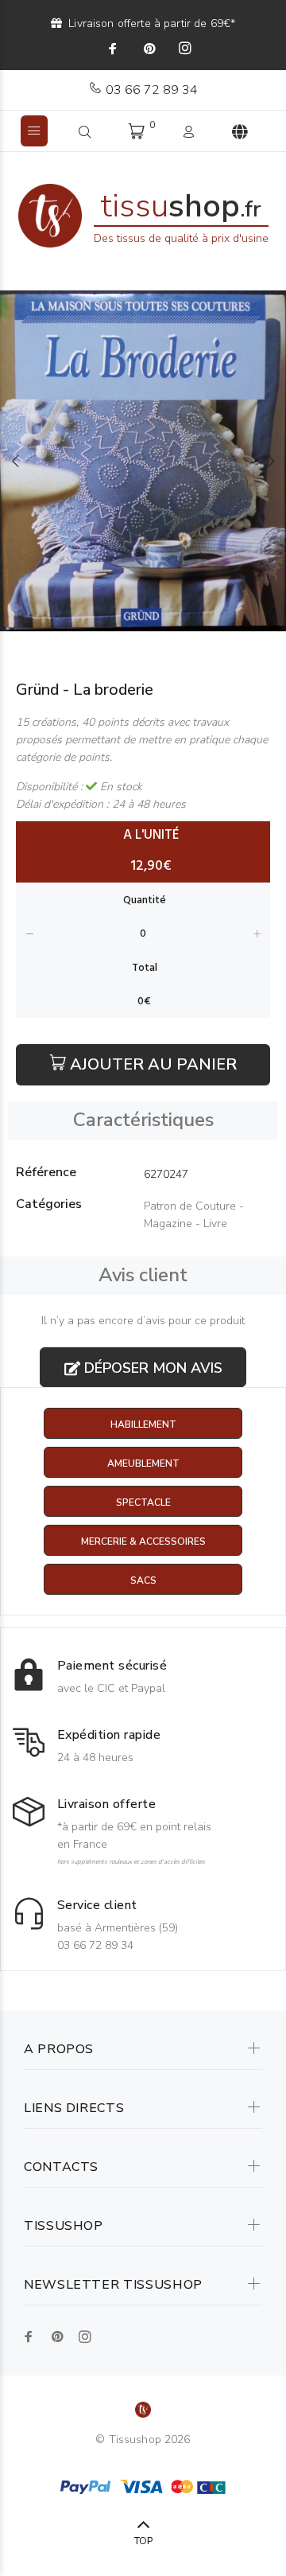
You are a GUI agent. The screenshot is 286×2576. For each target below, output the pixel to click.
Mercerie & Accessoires (143, 1541)
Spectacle (143, 1502)
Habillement (143, 1424)
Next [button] (271, 461)
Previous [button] (15, 461)
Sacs (143, 1580)
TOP (143, 2541)
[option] (143, 461)
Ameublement (143, 1463)
